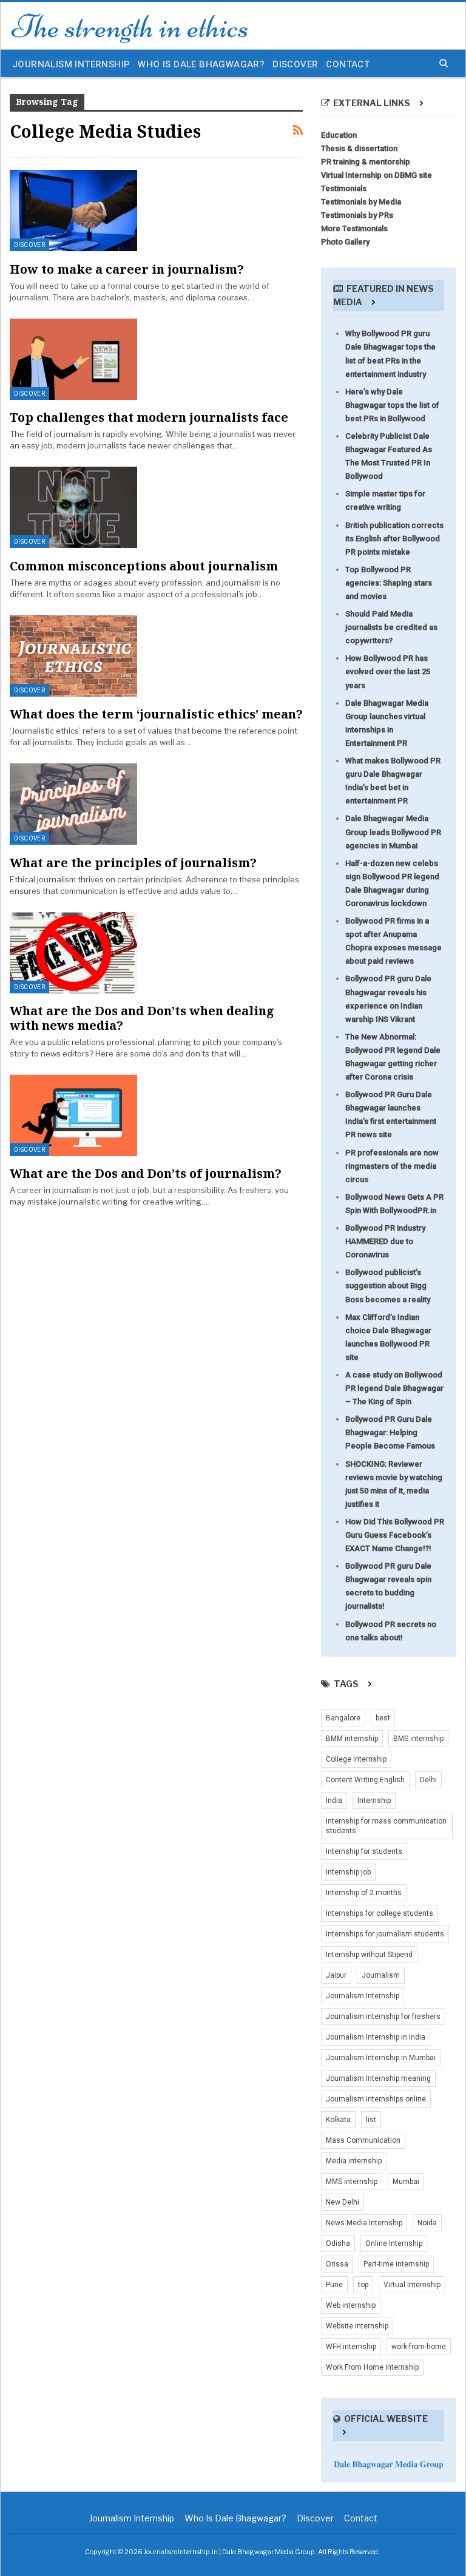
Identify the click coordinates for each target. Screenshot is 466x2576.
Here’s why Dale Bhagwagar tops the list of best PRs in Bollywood (392, 405)
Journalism (381, 1975)
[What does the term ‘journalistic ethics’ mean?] (73, 656)
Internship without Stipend (369, 1955)
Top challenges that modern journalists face (149, 417)
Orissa (337, 2264)
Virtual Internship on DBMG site (377, 175)
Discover (295, 64)
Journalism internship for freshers (383, 2017)
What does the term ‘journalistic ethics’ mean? (156, 714)
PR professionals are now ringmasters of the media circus (392, 1166)
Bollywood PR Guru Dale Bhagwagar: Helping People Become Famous (390, 1432)
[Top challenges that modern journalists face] (73, 359)
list (371, 2120)
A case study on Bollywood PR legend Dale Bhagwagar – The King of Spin (394, 1388)
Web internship (351, 2305)
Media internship (354, 2161)
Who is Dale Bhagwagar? (201, 64)
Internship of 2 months (364, 1893)
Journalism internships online (376, 2099)
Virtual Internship (412, 2285)
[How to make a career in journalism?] (73, 211)
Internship (374, 1800)
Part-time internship (396, 2264)
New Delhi (343, 2202)
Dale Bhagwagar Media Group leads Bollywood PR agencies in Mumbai (393, 832)
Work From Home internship (372, 2367)
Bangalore (343, 1718)
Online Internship (394, 2243)
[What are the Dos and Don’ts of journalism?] (73, 1115)
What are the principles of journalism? (133, 863)
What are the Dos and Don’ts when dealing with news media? (142, 1018)
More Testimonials (354, 228)
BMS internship (418, 1739)
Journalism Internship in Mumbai (381, 2058)
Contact (348, 64)
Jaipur (336, 1975)
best (383, 1718)
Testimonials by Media (361, 202)
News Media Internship (364, 2223)
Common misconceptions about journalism (144, 566)
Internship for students (364, 1851)
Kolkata (338, 2120)
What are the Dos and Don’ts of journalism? (146, 1173)
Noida (427, 2223)
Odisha (338, 2243)
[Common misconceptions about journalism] (73, 507)
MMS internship (352, 2182)
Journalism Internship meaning (378, 2078)
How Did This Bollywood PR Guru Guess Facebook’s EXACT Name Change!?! (395, 1535)
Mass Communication (363, 2140)
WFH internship (351, 2347)
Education (339, 135)
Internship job (348, 1872)
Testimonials (344, 188)
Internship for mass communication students (386, 1826)
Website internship (357, 2326)
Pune (334, 2285)
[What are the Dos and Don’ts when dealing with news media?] (73, 953)
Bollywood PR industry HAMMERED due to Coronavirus (385, 1241)
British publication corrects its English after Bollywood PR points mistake (394, 539)
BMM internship (352, 1739)
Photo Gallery (345, 242)
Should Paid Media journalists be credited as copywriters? (391, 627)
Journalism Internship (71, 64)
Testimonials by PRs (357, 215)
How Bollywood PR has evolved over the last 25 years (388, 671)
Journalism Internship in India (376, 2037)
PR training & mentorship (366, 162)
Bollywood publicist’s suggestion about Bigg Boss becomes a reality (388, 1286)
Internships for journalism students (385, 1934)
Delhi (428, 1780)
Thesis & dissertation (359, 148)
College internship (356, 1759)
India (334, 1800)
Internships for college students (380, 1913)
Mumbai (406, 2182)
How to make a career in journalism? (127, 269)
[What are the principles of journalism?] (73, 804)
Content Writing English (365, 1780)
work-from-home (419, 2347)
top (363, 2285)
